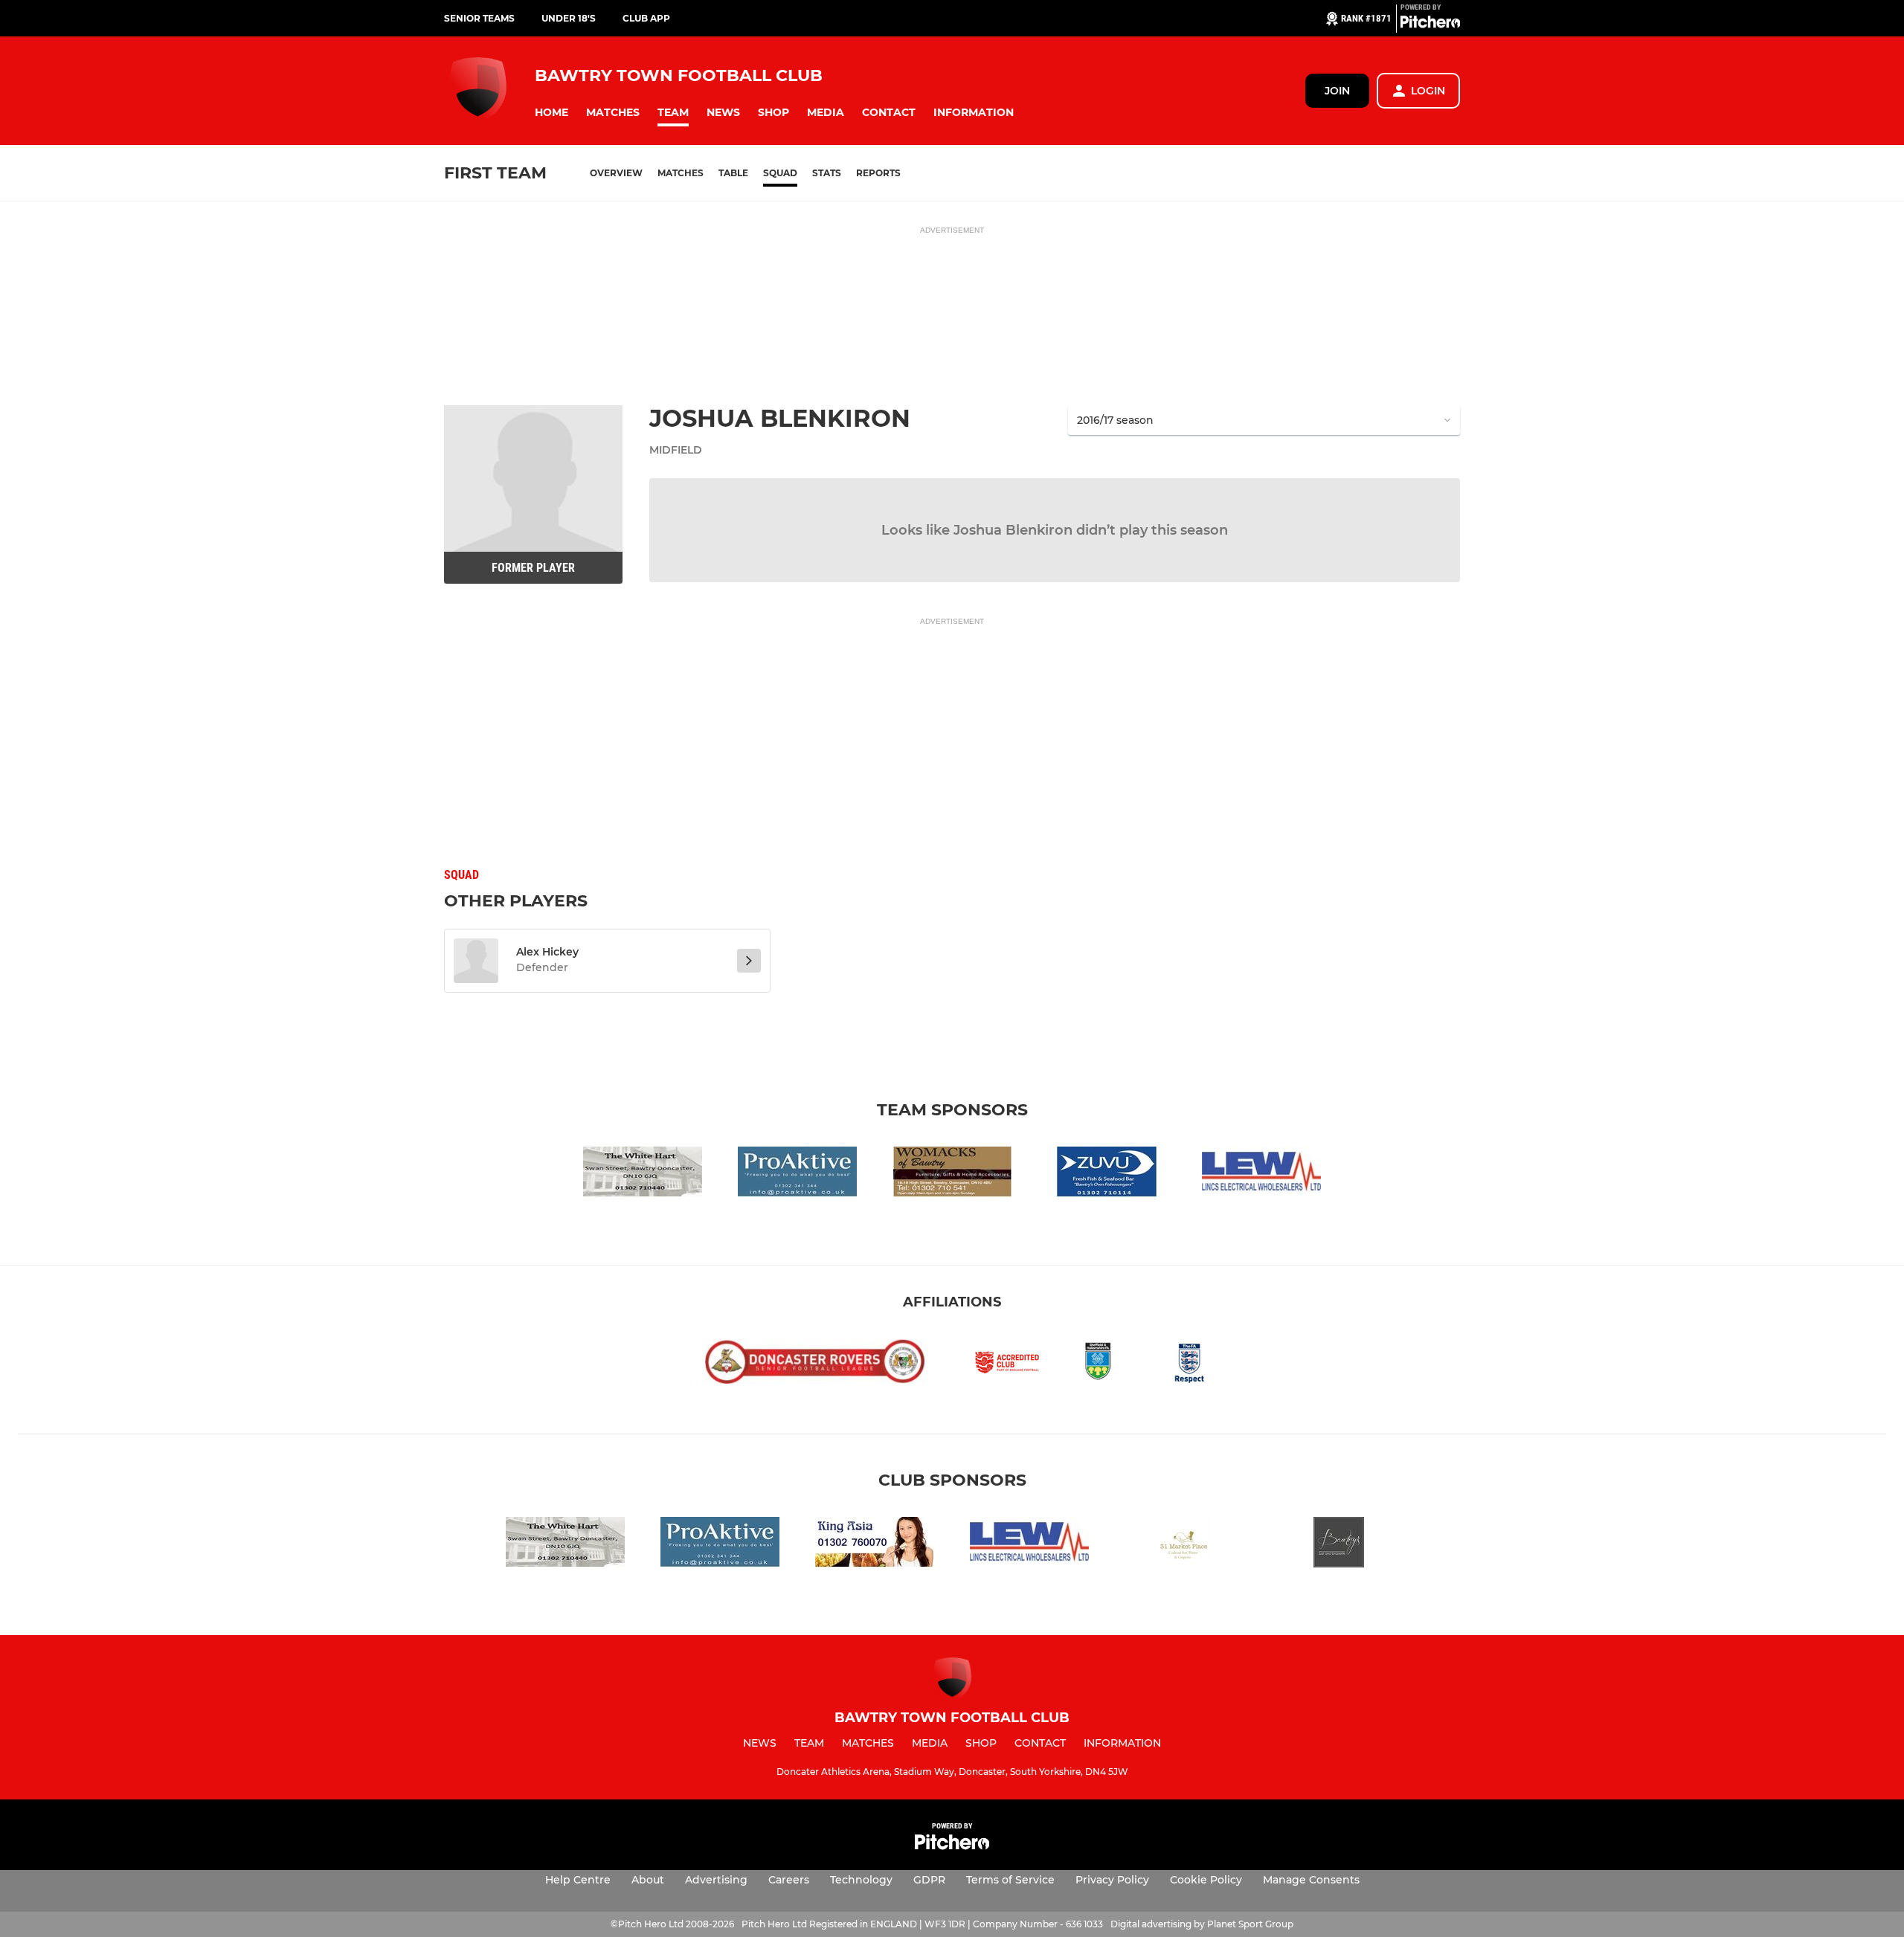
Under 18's (569, 18)
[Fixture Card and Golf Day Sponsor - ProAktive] (797, 1174)
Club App (646, 18)
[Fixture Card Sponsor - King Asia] (875, 1545)
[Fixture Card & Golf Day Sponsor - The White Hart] (643, 1174)
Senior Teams (479, 18)
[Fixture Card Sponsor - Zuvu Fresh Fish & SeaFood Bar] (1107, 1174)
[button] (551, 113)
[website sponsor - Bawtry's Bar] (1339, 1545)
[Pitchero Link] (1430, 25)
